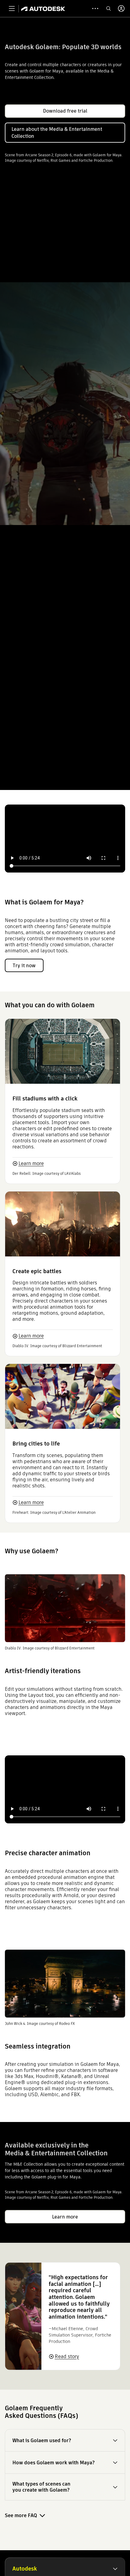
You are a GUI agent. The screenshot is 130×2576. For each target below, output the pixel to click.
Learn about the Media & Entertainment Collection (57, 133)
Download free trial (65, 111)
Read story (67, 2356)
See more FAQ (21, 2515)
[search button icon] (109, 8)
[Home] (43, 8)
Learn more (31, 1163)
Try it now (24, 966)
